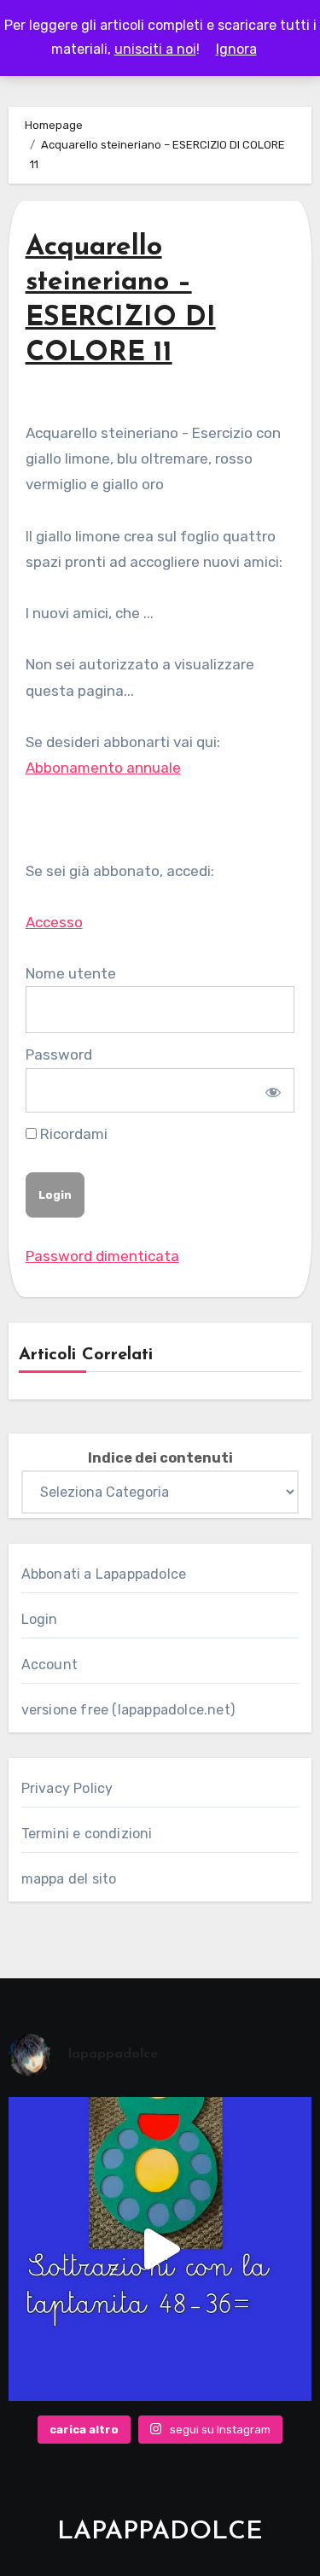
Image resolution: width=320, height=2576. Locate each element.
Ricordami (72, 1134)
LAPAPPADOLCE (160, 2532)
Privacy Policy (67, 1788)
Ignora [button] (236, 49)
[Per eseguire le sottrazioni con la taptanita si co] (160, 2249)
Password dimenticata (102, 1256)
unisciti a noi (155, 49)
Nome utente (71, 973)
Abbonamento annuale (103, 768)
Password (59, 1054)
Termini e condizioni (87, 1834)
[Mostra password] (271, 1090)
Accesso (54, 922)
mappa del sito (69, 1879)
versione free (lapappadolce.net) (128, 1710)
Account (49, 1665)
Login (40, 1619)
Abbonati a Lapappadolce (104, 1574)
